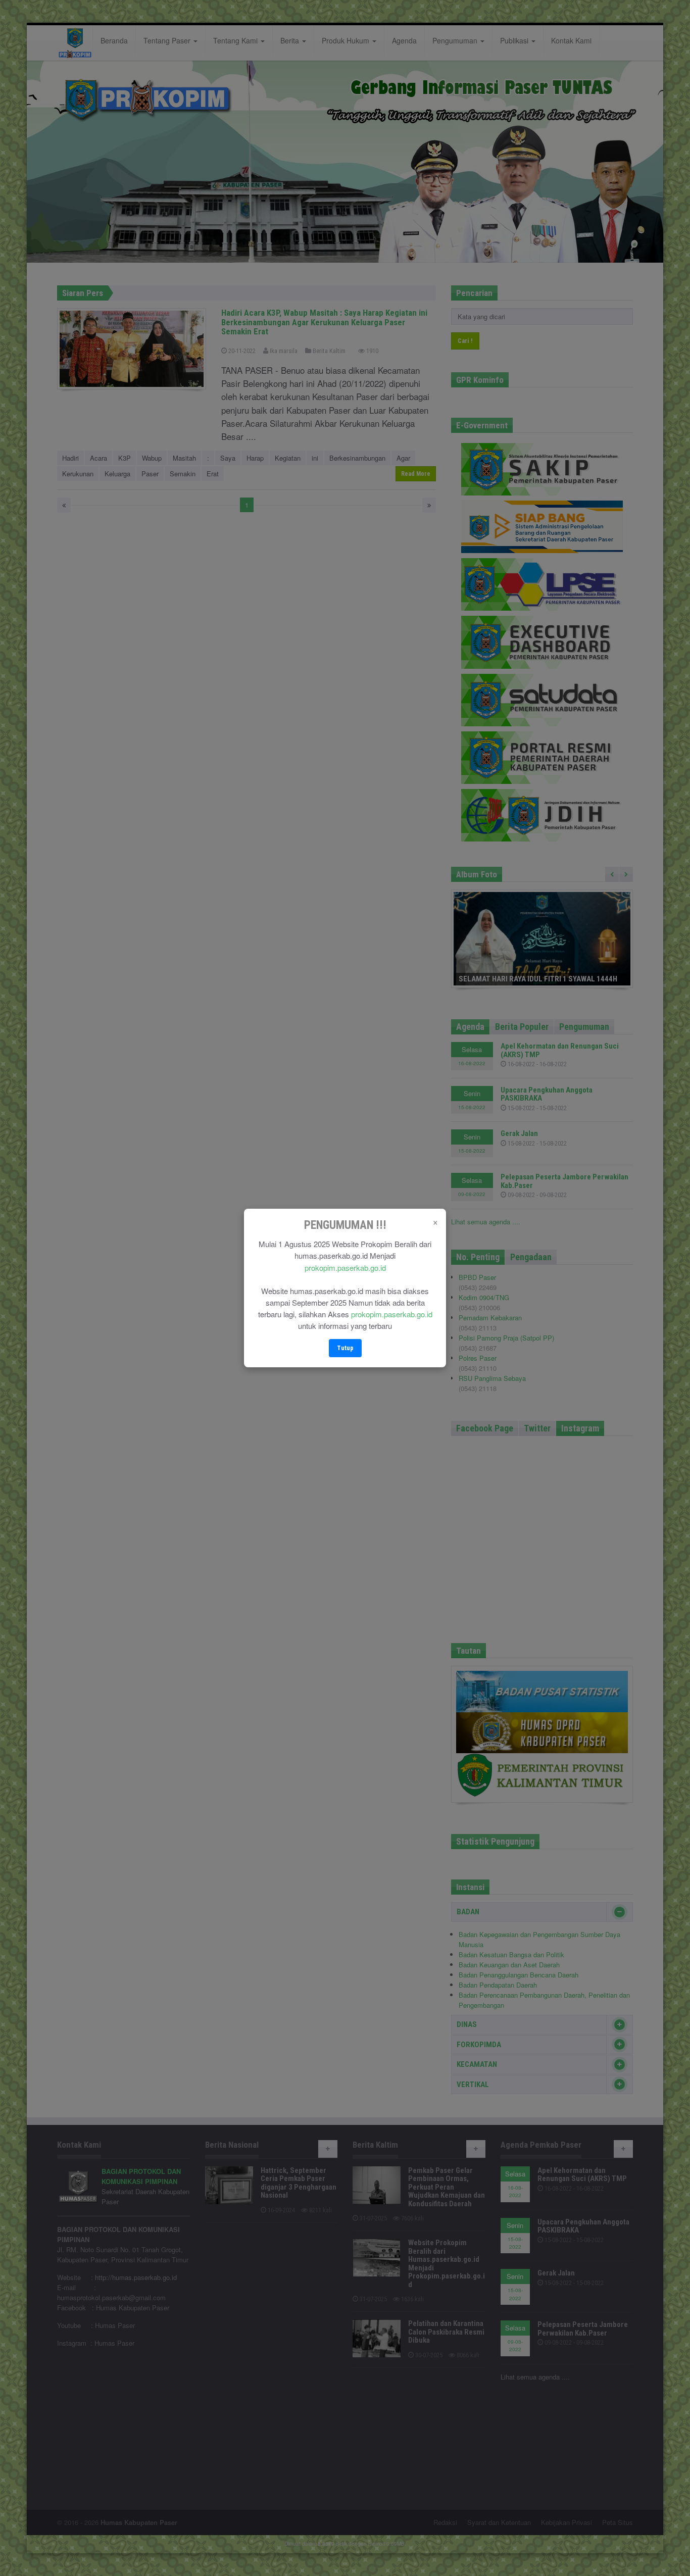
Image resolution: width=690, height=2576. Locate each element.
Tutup (345, 1348)
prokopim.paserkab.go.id (345, 1268)
